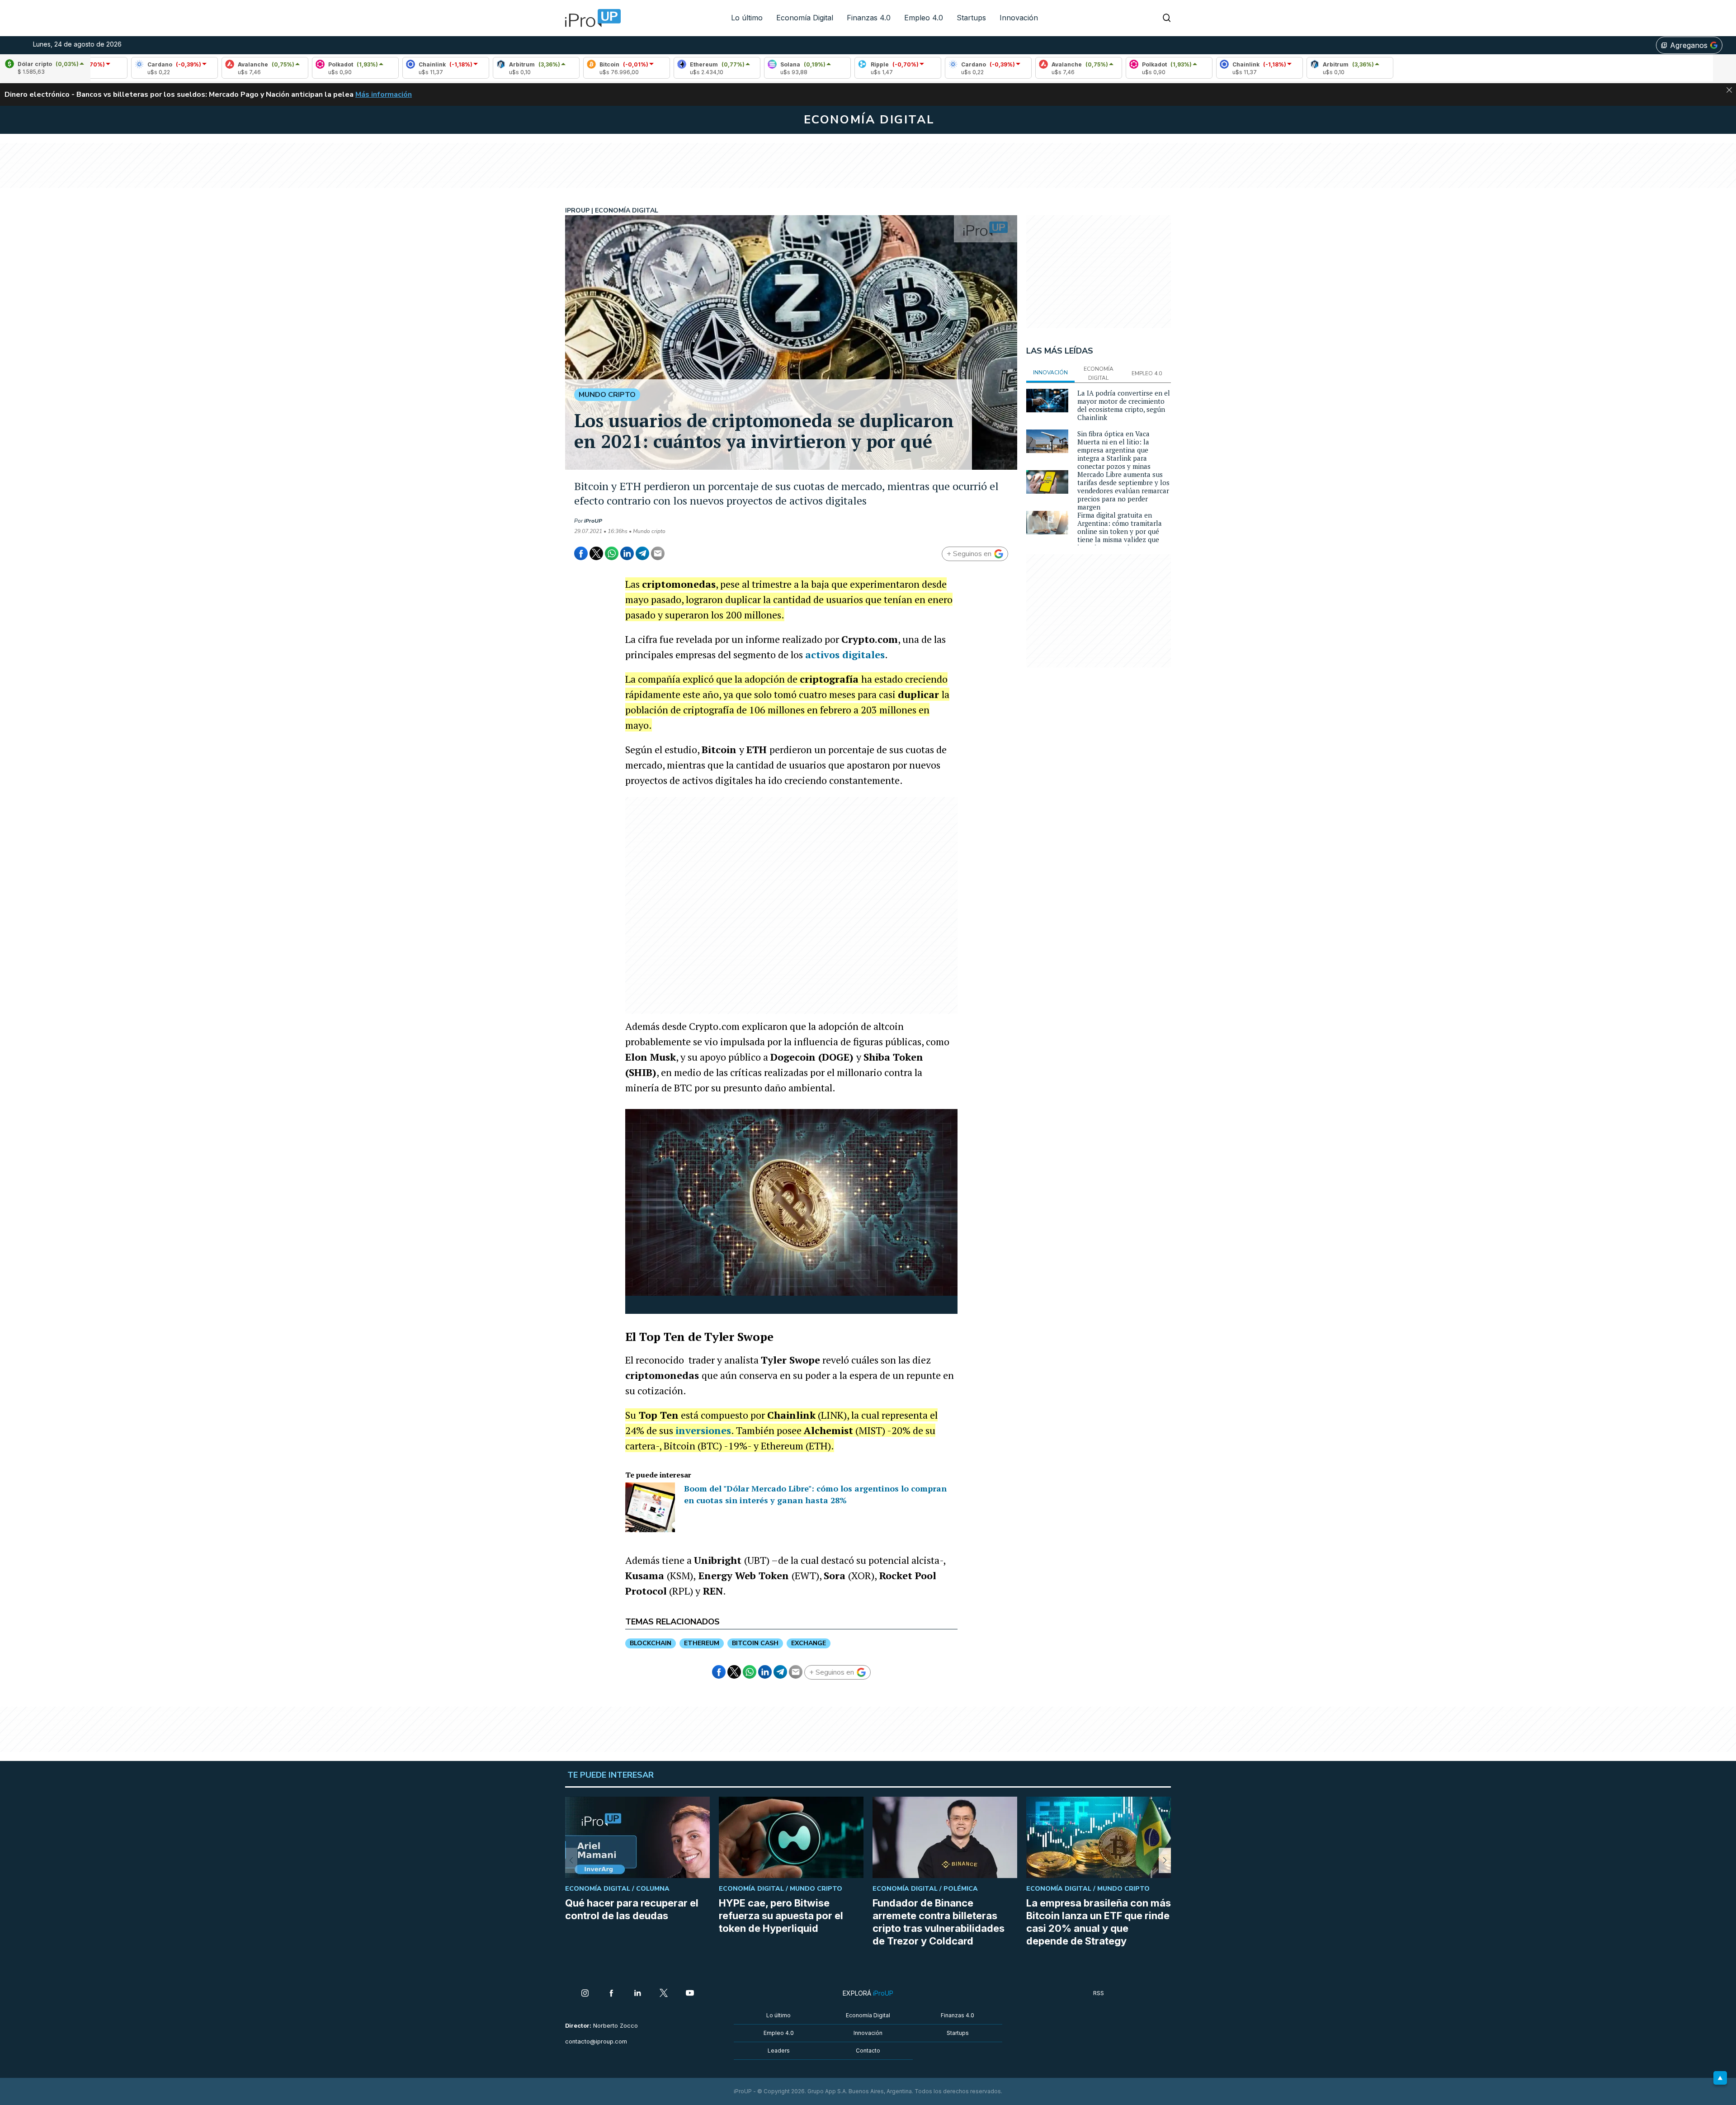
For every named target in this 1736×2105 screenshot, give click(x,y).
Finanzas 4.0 (869, 18)
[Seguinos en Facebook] (611, 1994)
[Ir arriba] (1720, 2078)
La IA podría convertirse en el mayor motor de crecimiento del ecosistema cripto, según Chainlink (1124, 405)
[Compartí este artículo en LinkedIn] (627, 553)
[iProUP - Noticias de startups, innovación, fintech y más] (590, 18)
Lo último (747, 18)
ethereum (702, 1643)
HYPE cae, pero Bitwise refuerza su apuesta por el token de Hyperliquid (781, 1916)
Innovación (1019, 18)
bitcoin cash (755, 1643)
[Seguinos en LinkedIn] (637, 1994)
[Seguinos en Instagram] (585, 1994)
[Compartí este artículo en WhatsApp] (612, 553)
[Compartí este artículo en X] (596, 553)
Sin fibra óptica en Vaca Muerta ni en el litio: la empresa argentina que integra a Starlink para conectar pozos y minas (1114, 450)
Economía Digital (805, 18)
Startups (971, 18)
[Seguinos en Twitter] (664, 1994)
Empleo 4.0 (924, 18)
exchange (809, 1643)
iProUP (593, 521)
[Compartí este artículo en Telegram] (642, 553)
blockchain (651, 1643)
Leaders (779, 2051)
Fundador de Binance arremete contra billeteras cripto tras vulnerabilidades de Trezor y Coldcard (939, 1922)
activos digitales (845, 654)
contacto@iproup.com (596, 2041)
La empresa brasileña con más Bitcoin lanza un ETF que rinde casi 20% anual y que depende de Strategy (1099, 1922)
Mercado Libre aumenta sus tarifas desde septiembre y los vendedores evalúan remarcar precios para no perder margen (1123, 491)
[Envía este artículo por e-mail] (658, 553)
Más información (384, 94)
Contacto (868, 2051)
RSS (1099, 1993)
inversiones (703, 1430)
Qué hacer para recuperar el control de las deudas (632, 1909)
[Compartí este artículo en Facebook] (581, 553)
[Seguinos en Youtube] (690, 1994)
